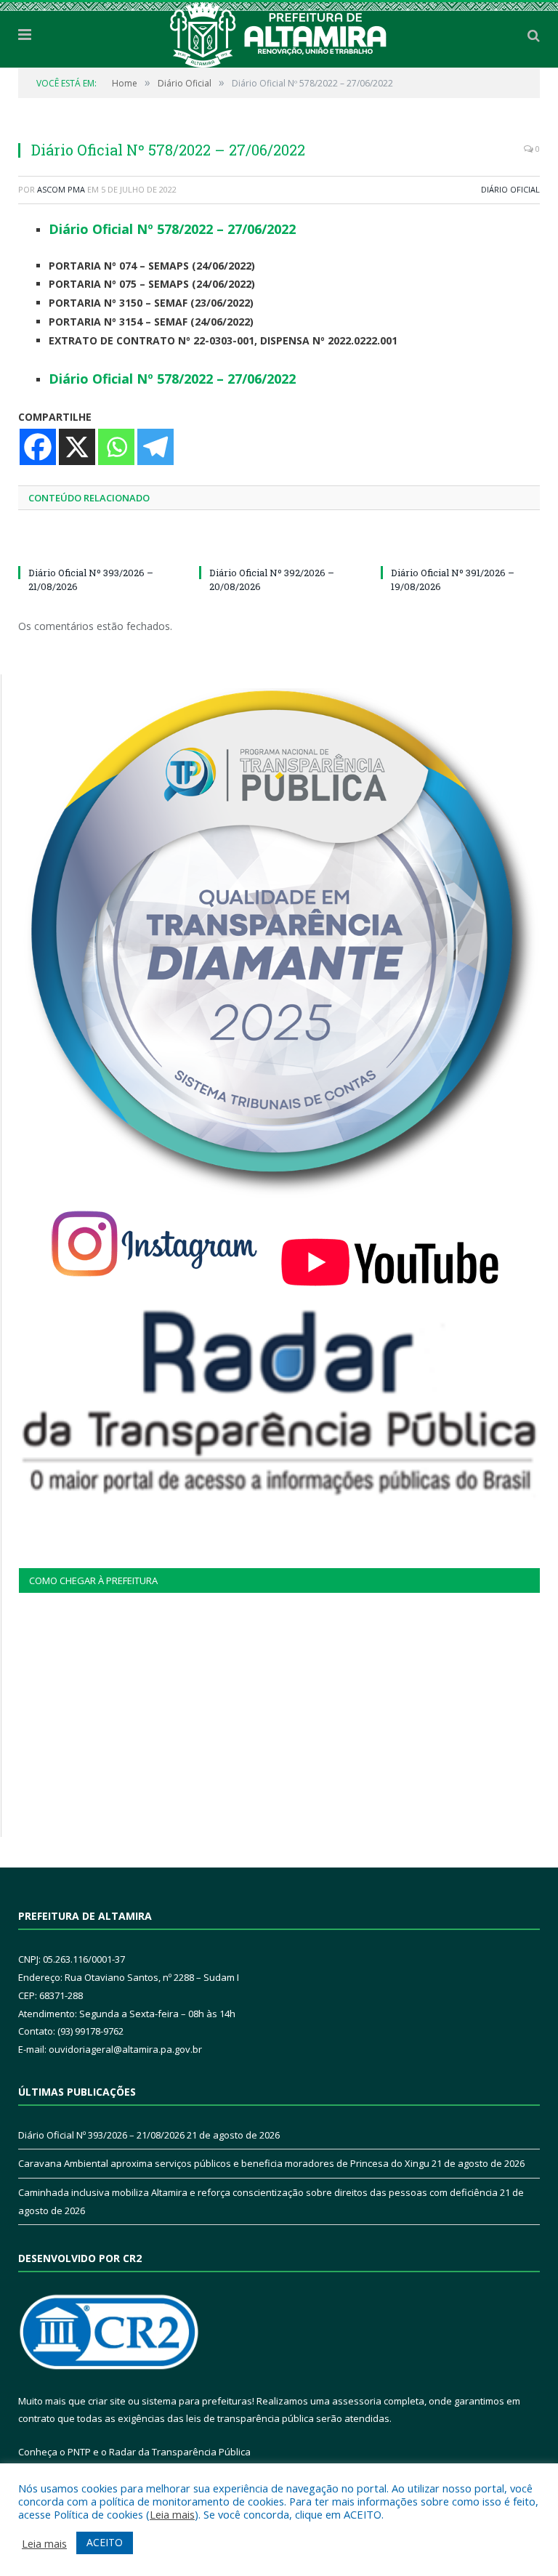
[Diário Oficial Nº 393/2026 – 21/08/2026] (98, 546)
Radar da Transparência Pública (180, 2452)
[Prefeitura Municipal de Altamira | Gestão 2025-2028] (279, 32)
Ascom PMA (61, 189)
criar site (107, 2401)
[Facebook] (38, 447)
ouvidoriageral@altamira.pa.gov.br (125, 2049)
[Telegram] (155, 447)
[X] (77, 447)
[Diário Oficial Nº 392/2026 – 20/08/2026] (279, 546)
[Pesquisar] (534, 35)
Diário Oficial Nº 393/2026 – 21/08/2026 (101, 2135)
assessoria (357, 2401)
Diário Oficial (510, 189)
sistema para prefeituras (197, 2401)
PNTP (79, 2452)
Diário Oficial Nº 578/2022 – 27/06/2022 (172, 229)
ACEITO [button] (105, 2542)
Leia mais (172, 2514)
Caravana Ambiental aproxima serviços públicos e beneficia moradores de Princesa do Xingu (224, 2163)
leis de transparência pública (250, 2418)
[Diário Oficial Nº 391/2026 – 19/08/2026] (460, 546)
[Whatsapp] (116, 447)
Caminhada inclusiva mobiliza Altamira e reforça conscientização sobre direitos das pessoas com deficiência (258, 2192)
